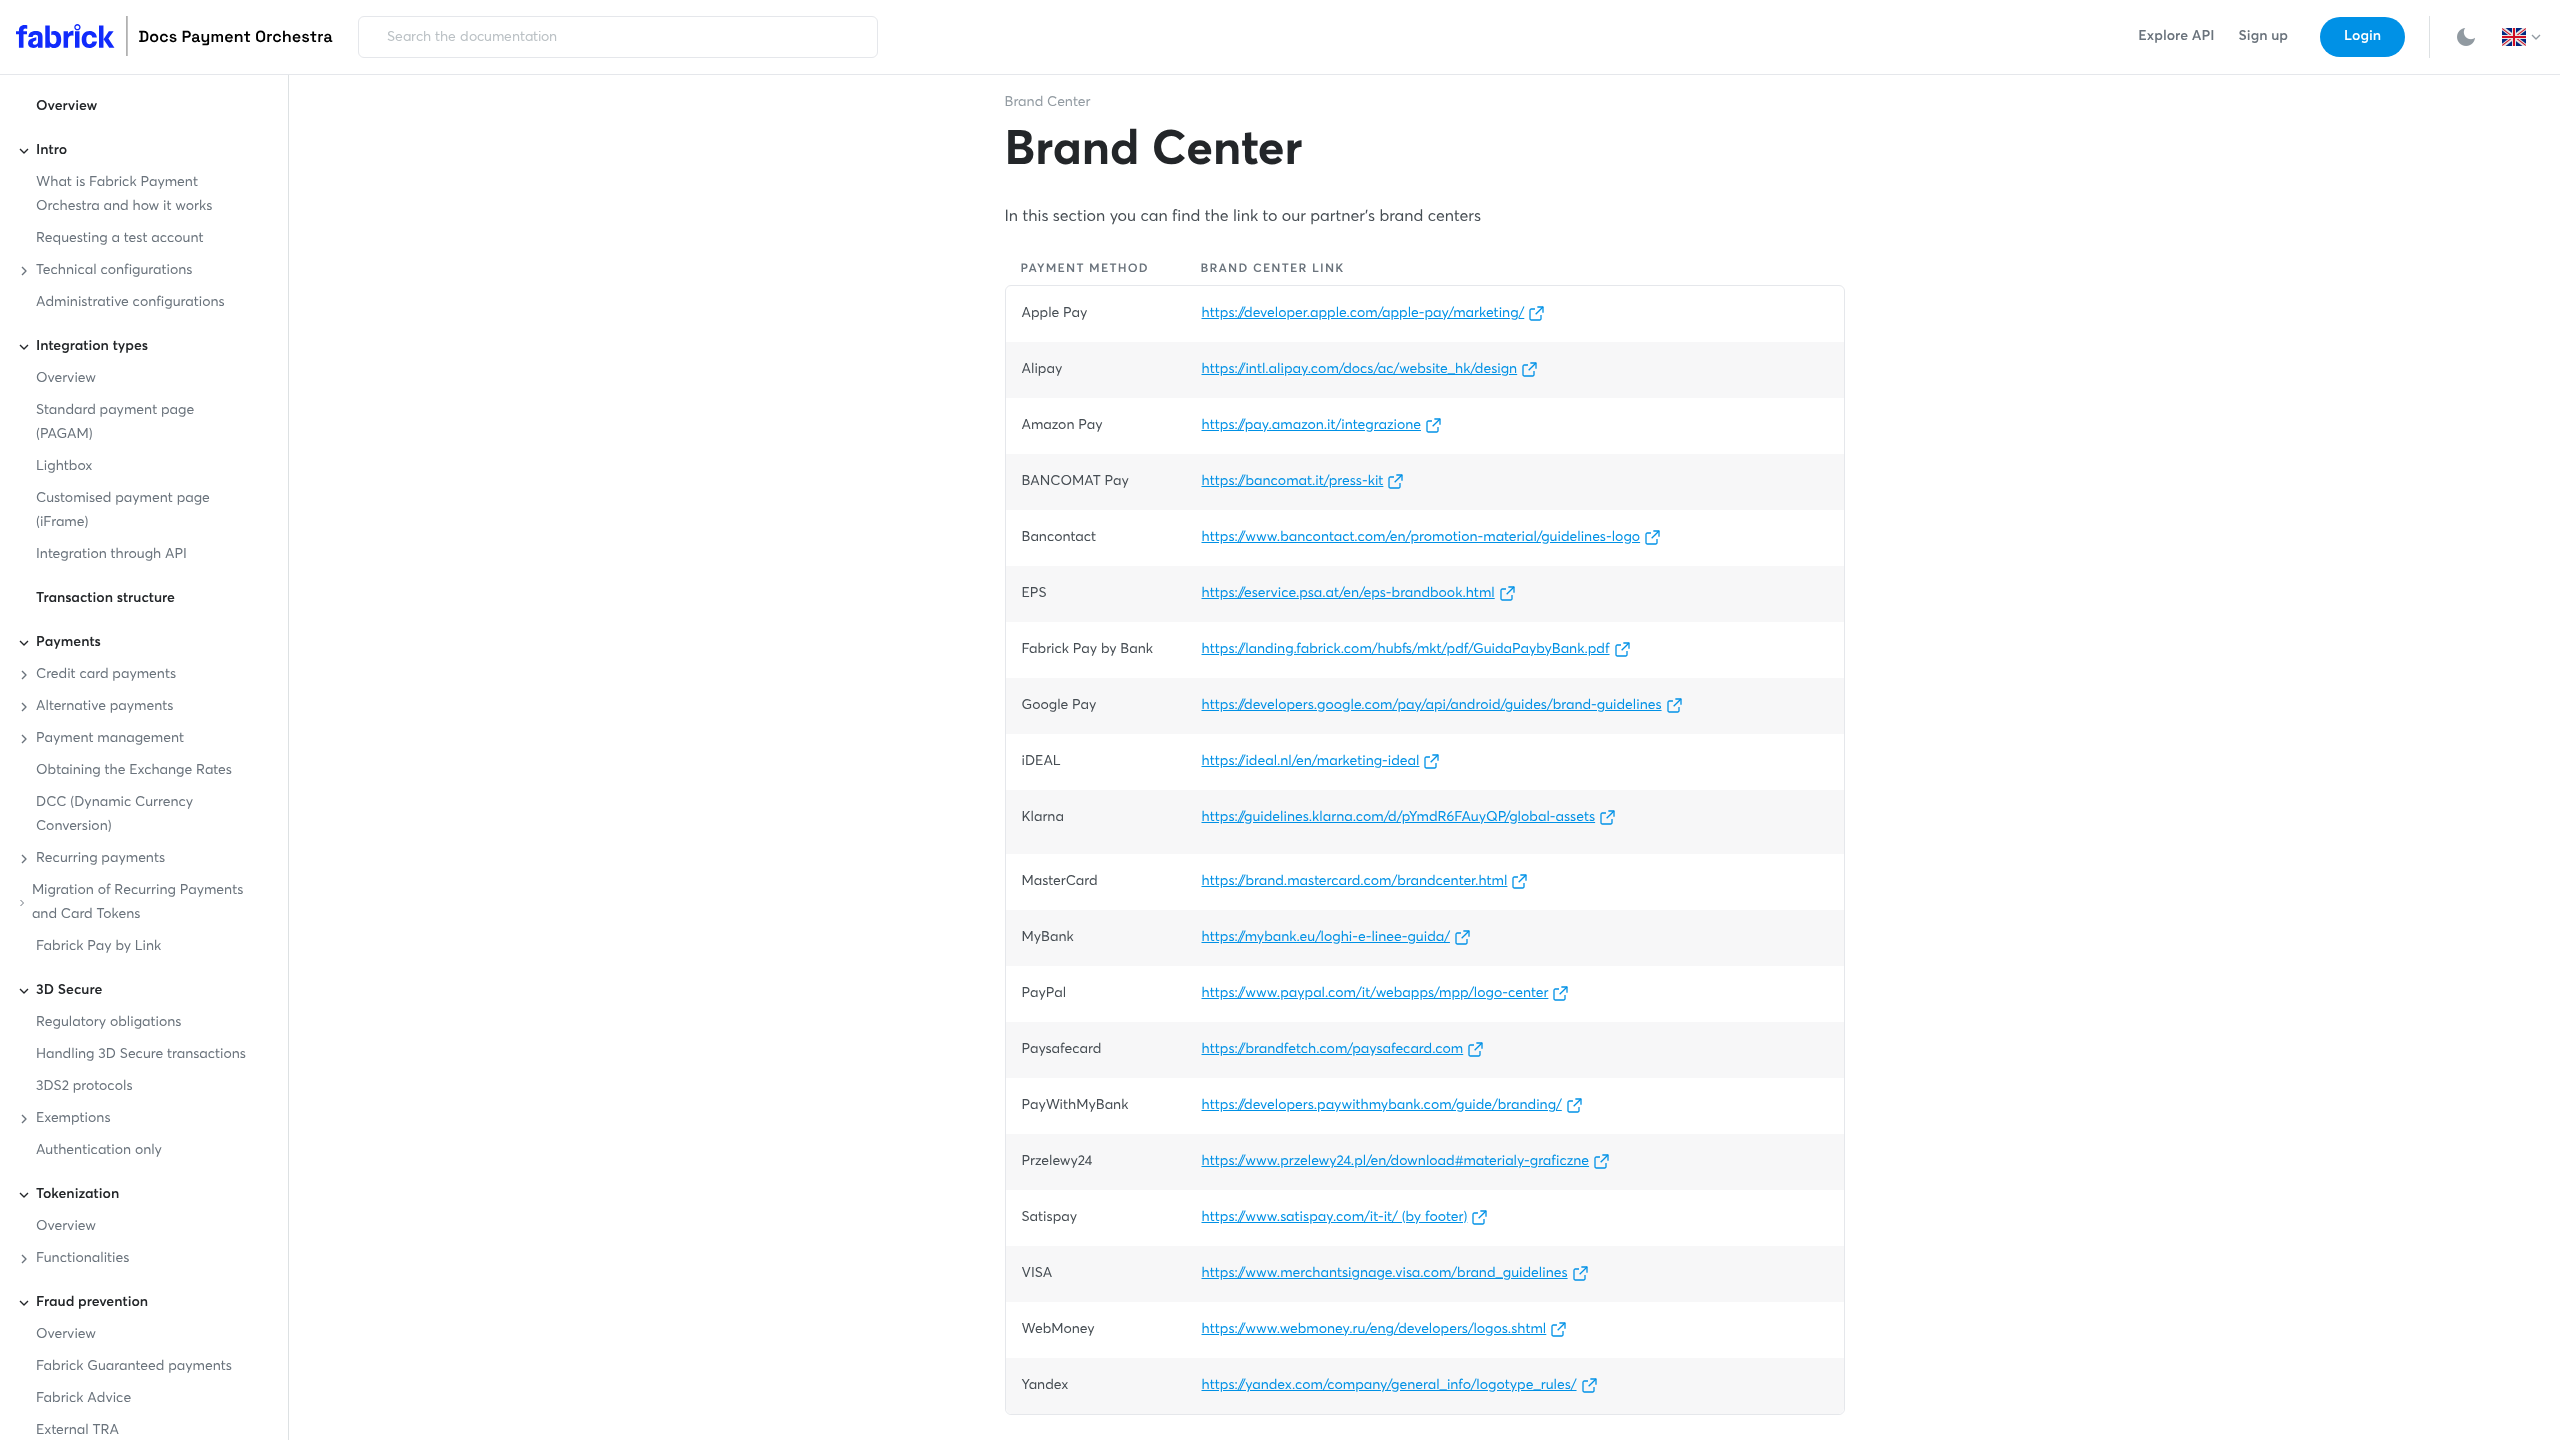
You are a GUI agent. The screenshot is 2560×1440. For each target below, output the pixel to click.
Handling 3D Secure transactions (141, 1055)
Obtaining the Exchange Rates (134, 771)
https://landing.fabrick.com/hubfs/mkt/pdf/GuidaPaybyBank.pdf (1406, 650)
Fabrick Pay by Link (98, 947)
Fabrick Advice (83, 1399)
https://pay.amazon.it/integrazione (1312, 426)
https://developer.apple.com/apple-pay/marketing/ (1363, 314)
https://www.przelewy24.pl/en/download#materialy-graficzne (1396, 1162)
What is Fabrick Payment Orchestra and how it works (124, 195)
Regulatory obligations (108, 1023)
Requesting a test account (120, 239)
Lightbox (64, 467)
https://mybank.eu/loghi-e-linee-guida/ (1326, 938)
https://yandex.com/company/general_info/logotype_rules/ (1389, 1386)
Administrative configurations (130, 303)
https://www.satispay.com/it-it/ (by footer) (1335, 1218)
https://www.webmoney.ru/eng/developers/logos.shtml (1374, 1330)
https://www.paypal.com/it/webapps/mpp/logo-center (1375, 994)
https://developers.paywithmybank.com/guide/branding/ (1382, 1106)
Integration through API (111, 555)
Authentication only (99, 1151)
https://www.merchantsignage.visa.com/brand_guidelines (1385, 1274)
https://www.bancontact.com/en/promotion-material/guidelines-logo (1421, 538)
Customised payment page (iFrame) (123, 511)
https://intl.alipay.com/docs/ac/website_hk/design (1360, 370)
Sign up (2263, 37)
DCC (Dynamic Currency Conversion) (114, 815)
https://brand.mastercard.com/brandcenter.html (1355, 882)
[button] (2523, 37)
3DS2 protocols (84, 1087)
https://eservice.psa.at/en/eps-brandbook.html (1348, 594)
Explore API (2176, 37)
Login (2362, 37)
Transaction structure (105, 599)
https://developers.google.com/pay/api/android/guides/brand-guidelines (1432, 706)
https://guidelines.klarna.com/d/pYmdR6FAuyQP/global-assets (1399, 818)
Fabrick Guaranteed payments (134, 1367)
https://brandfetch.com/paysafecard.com (1333, 1050)
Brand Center (1048, 103)
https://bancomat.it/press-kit (1293, 482)
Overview (66, 107)
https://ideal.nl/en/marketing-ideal (1311, 762)
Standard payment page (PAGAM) (115, 423)
